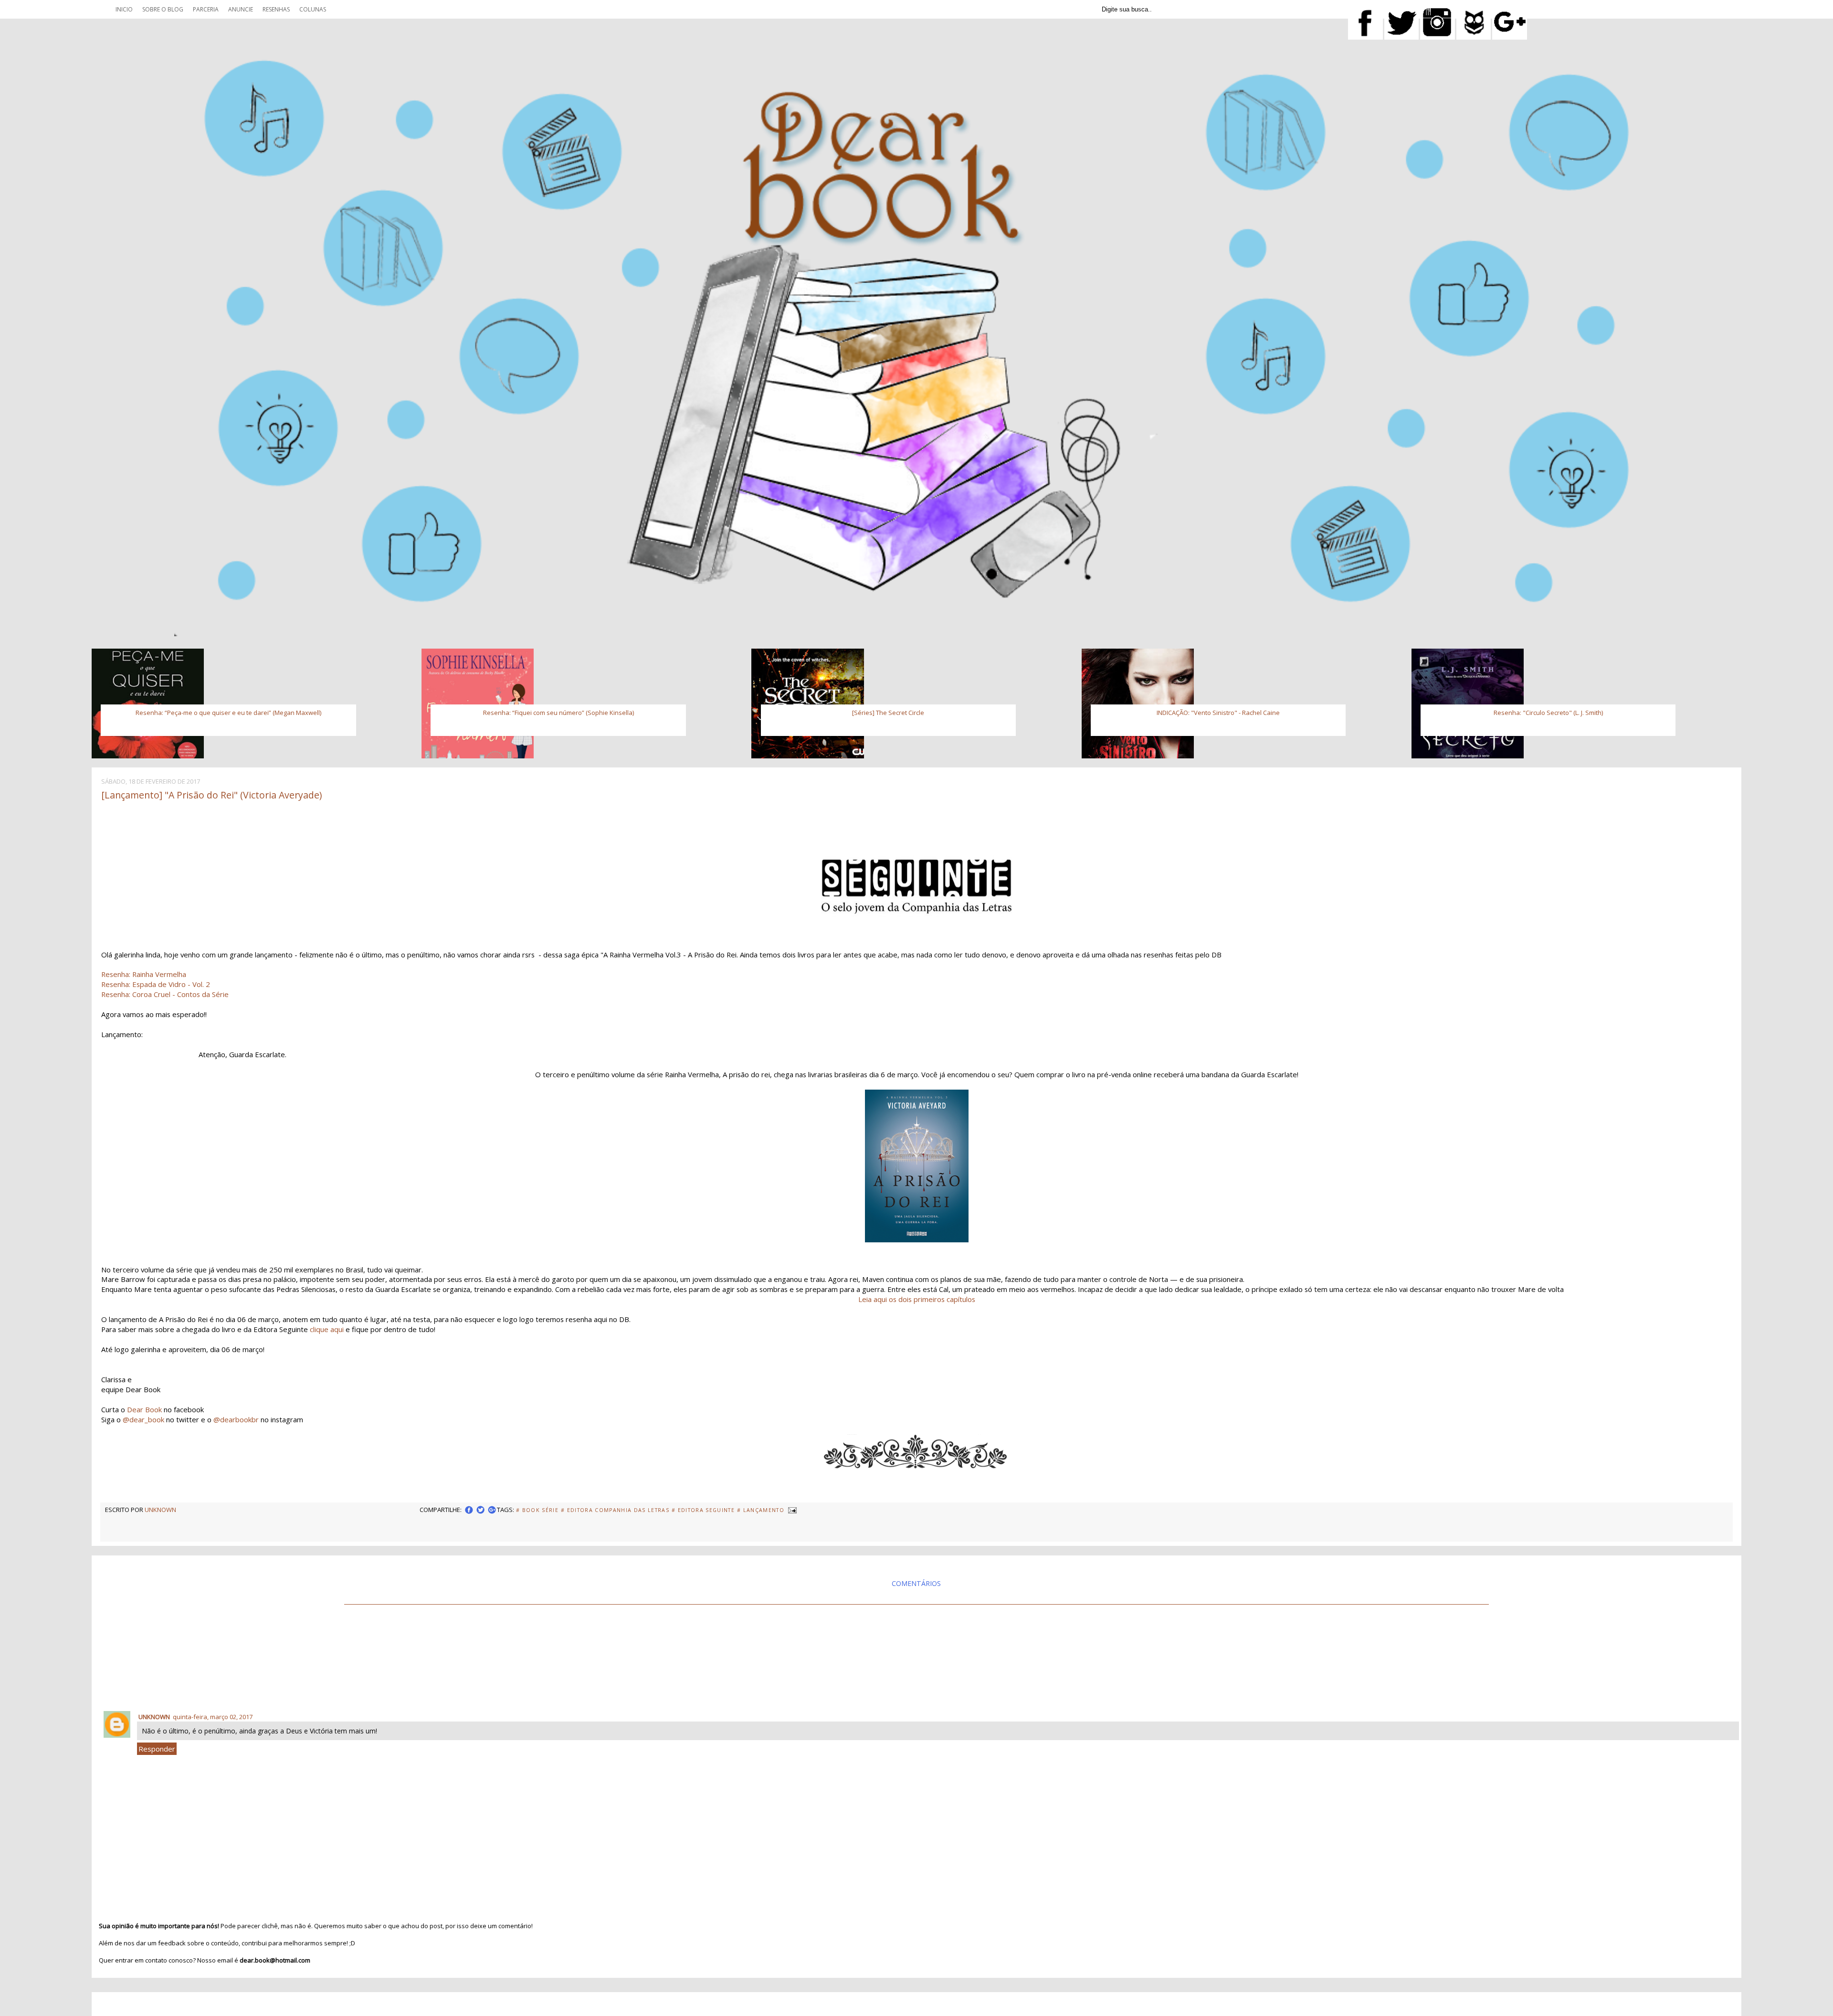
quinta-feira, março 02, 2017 (213, 1717)
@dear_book (143, 1419)
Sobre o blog (163, 9)
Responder (157, 1749)
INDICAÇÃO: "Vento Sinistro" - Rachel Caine (1218, 713)
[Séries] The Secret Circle (888, 713)
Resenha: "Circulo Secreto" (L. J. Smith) (1548, 713)
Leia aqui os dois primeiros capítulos (917, 1299)
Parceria (206, 9)
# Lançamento (761, 1510)
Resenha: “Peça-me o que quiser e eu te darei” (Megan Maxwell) (228, 713)
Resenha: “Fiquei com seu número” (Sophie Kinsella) (558, 713)
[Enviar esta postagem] (791, 1510)
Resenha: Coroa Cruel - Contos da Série (165, 994)
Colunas (313, 9)
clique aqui (327, 1329)
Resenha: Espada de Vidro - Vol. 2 (156, 984)
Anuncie (241, 9)
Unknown (154, 1717)
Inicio (124, 9)
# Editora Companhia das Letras (615, 1510)
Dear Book (144, 1409)
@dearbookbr (236, 1419)
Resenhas (276, 9)
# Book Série (537, 1510)
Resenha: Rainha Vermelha (145, 974)
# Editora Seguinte (703, 1510)
